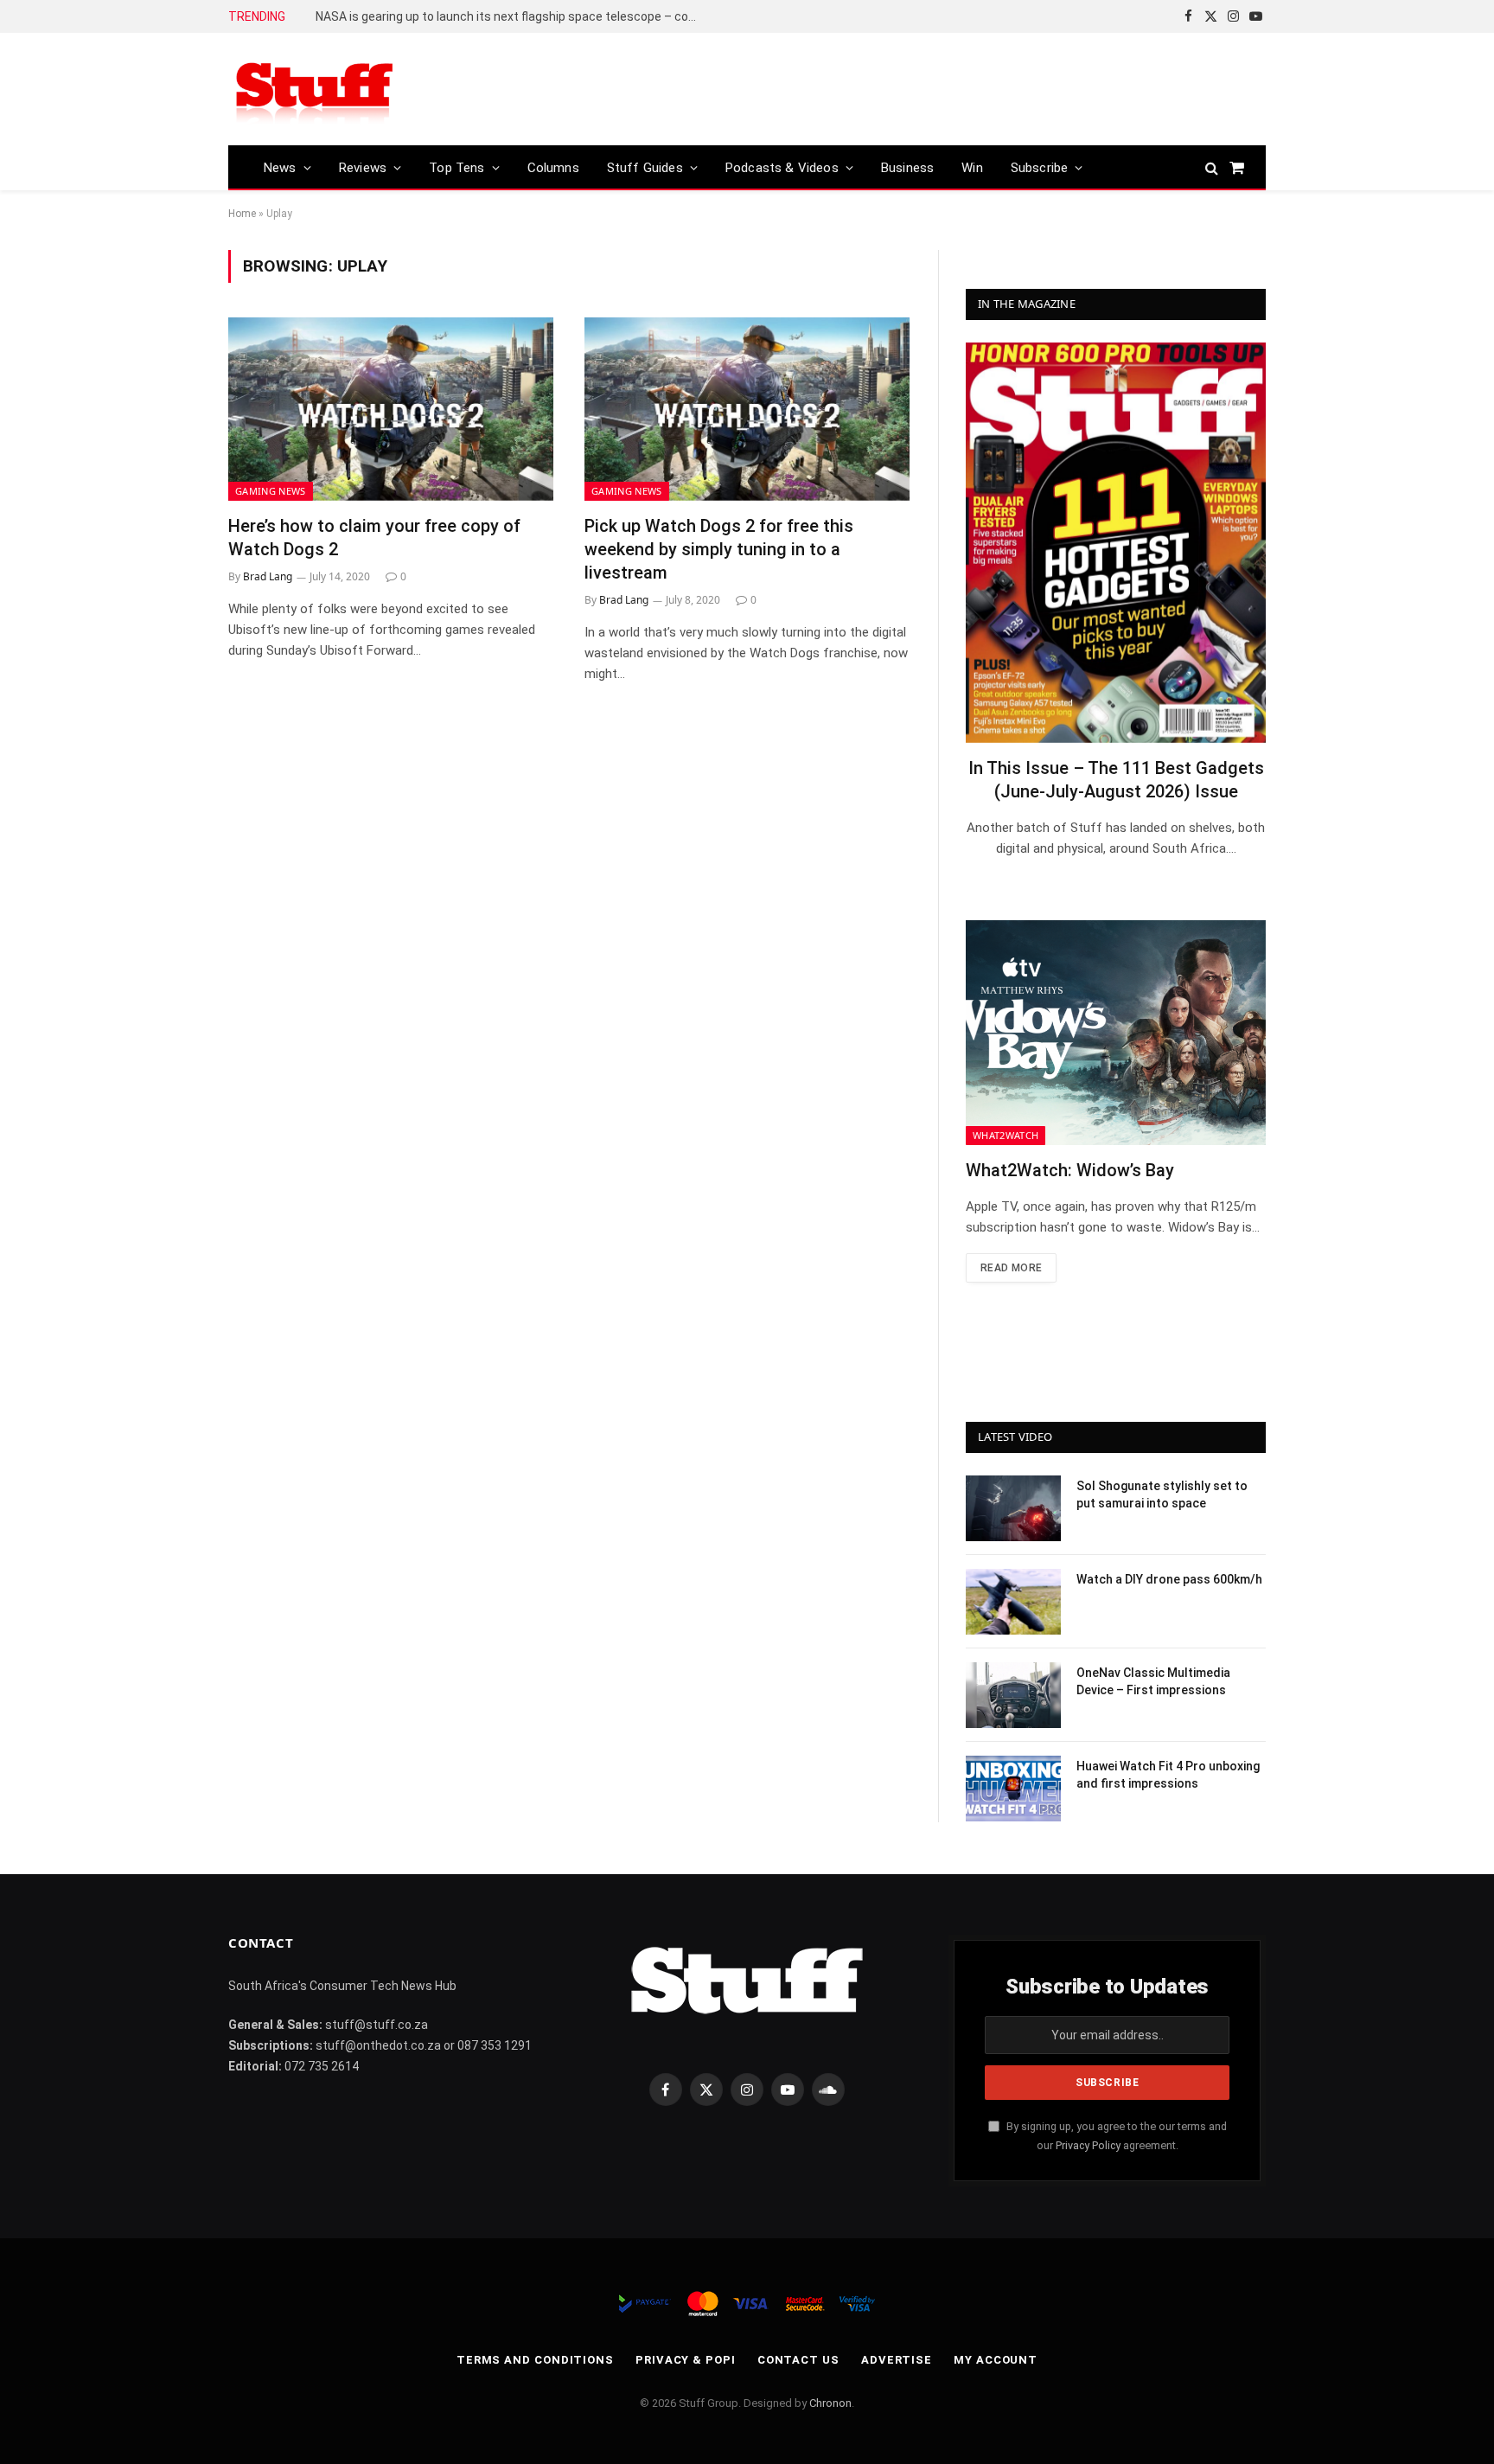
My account (996, 2360)
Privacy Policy (1088, 2145)
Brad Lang (268, 576)
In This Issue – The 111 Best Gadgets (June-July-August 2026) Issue (1116, 780)
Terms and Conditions (535, 2360)
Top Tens (456, 168)
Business (907, 168)
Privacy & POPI (686, 2360)
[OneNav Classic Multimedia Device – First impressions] (1013, 1695)
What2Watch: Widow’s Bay (1070, 1170)
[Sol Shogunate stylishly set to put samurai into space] (1013, 1508)
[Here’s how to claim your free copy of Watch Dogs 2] (391, 409)
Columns (553, 168)
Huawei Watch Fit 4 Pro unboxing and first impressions (1168, 1775)
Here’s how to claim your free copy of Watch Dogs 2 (374, 538)
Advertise (897, 2360)
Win (972, 168)
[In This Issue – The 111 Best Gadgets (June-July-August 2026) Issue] (1116, 543)
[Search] (1212, 167)
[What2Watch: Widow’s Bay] (1116, 1033)
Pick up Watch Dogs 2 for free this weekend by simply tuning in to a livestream (719, 549)
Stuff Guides (645, 168)
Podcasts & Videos (782, 168)
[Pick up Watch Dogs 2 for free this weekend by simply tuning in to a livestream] (747, 409)
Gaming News (271, 491)
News (280, 168)
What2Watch (1006, 1135)
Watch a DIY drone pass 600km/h (1169, 1579)
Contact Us (798, 2360)
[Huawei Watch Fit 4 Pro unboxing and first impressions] (1013, 1789)
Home (242, 214)
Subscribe (1040, 168)
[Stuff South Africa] (315, 90)
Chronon (830, 2403)
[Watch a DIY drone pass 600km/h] (1013, 1602)
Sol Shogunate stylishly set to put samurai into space (1162, 1494)
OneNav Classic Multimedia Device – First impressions (1153, 1681)
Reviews (363, 168)
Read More (1011, 1268)
